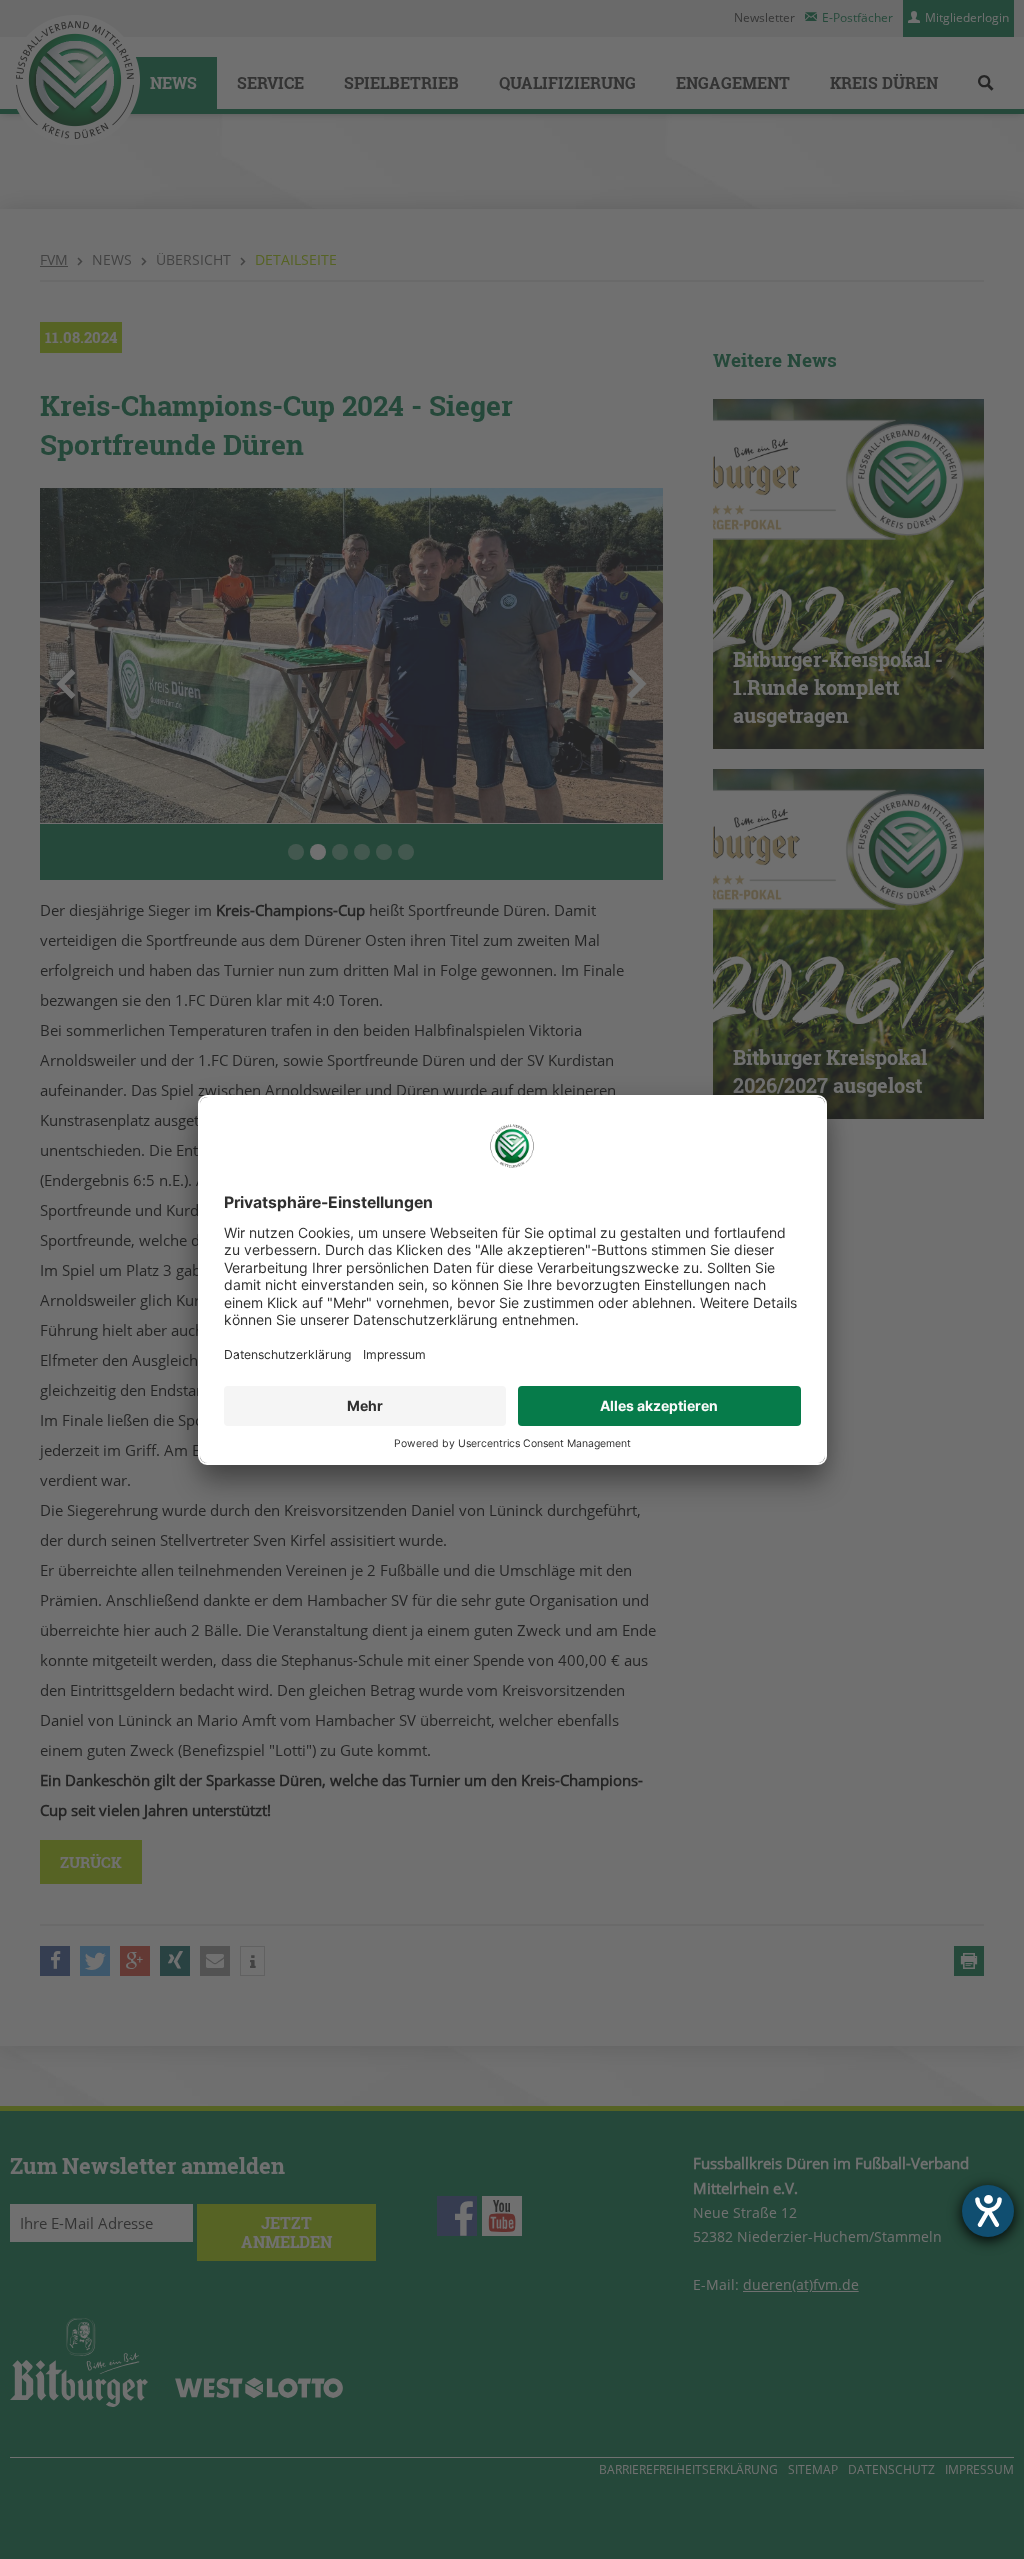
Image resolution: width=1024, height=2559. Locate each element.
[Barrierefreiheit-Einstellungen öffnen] (988, 2211)
